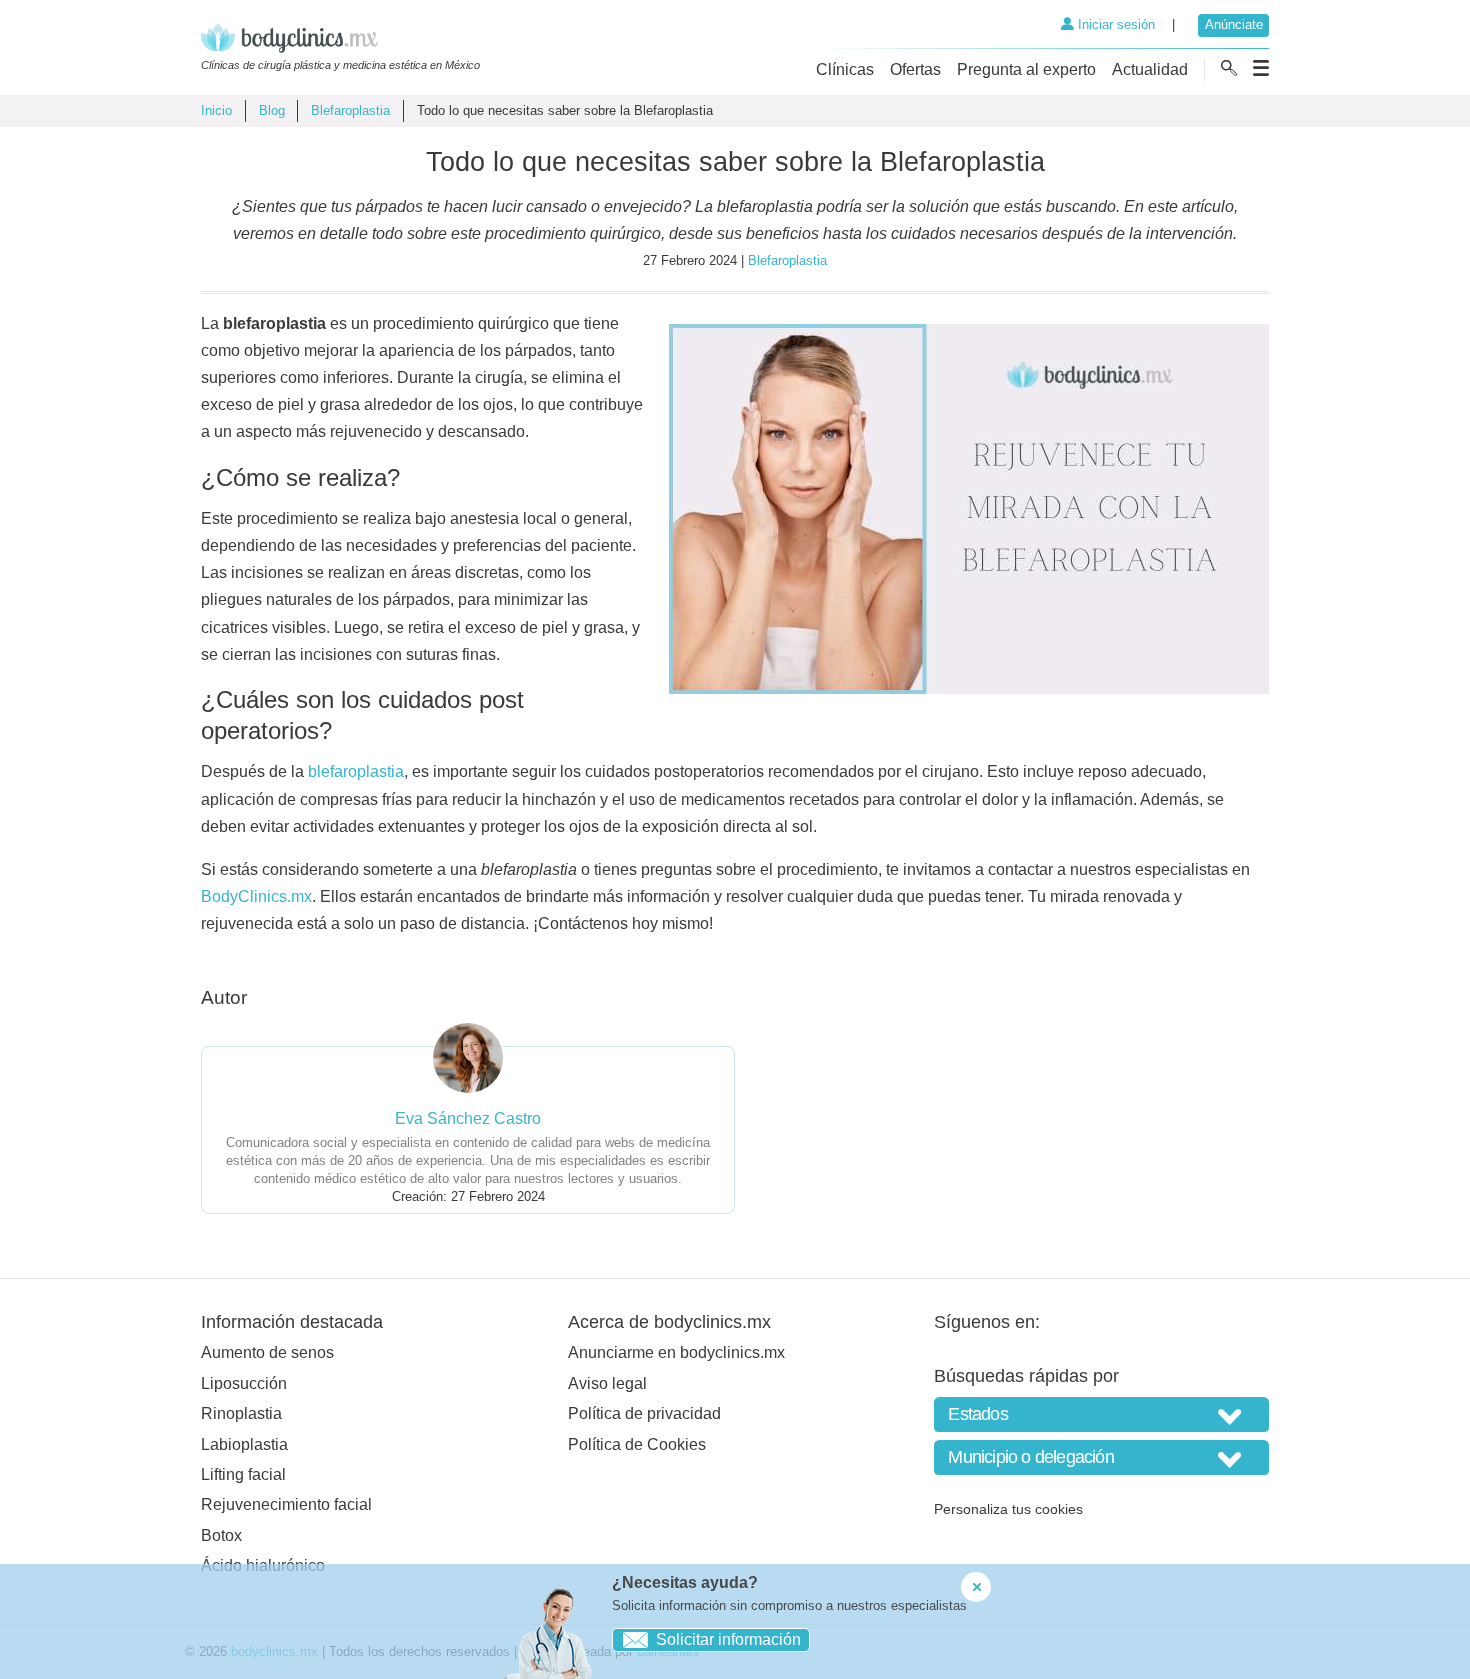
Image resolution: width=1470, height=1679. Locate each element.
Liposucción (244, 1383)
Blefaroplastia (350, 110)
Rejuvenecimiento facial (286, 1504)
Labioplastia (244, 1444)
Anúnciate (1234, 24)
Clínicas (845, 69)
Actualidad (1150, 69)
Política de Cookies (637, 1444)
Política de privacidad (644, 1413)
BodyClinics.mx (256, 896)
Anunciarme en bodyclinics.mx (676, 1352)
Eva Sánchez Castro (468, 1118)
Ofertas (915, 69)
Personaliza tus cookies (1008, 1509)
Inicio (216, 110)
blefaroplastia (356, 771)
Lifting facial (243, 1474)
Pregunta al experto (1026, 69)
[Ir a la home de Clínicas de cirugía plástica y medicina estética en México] (340, 41)
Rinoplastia (241, 1413)
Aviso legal (607, 1383)
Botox (221, 1535)
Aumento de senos (267, 1352)
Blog (272, 110)
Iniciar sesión (1114, 24)
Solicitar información (728, 1639)
